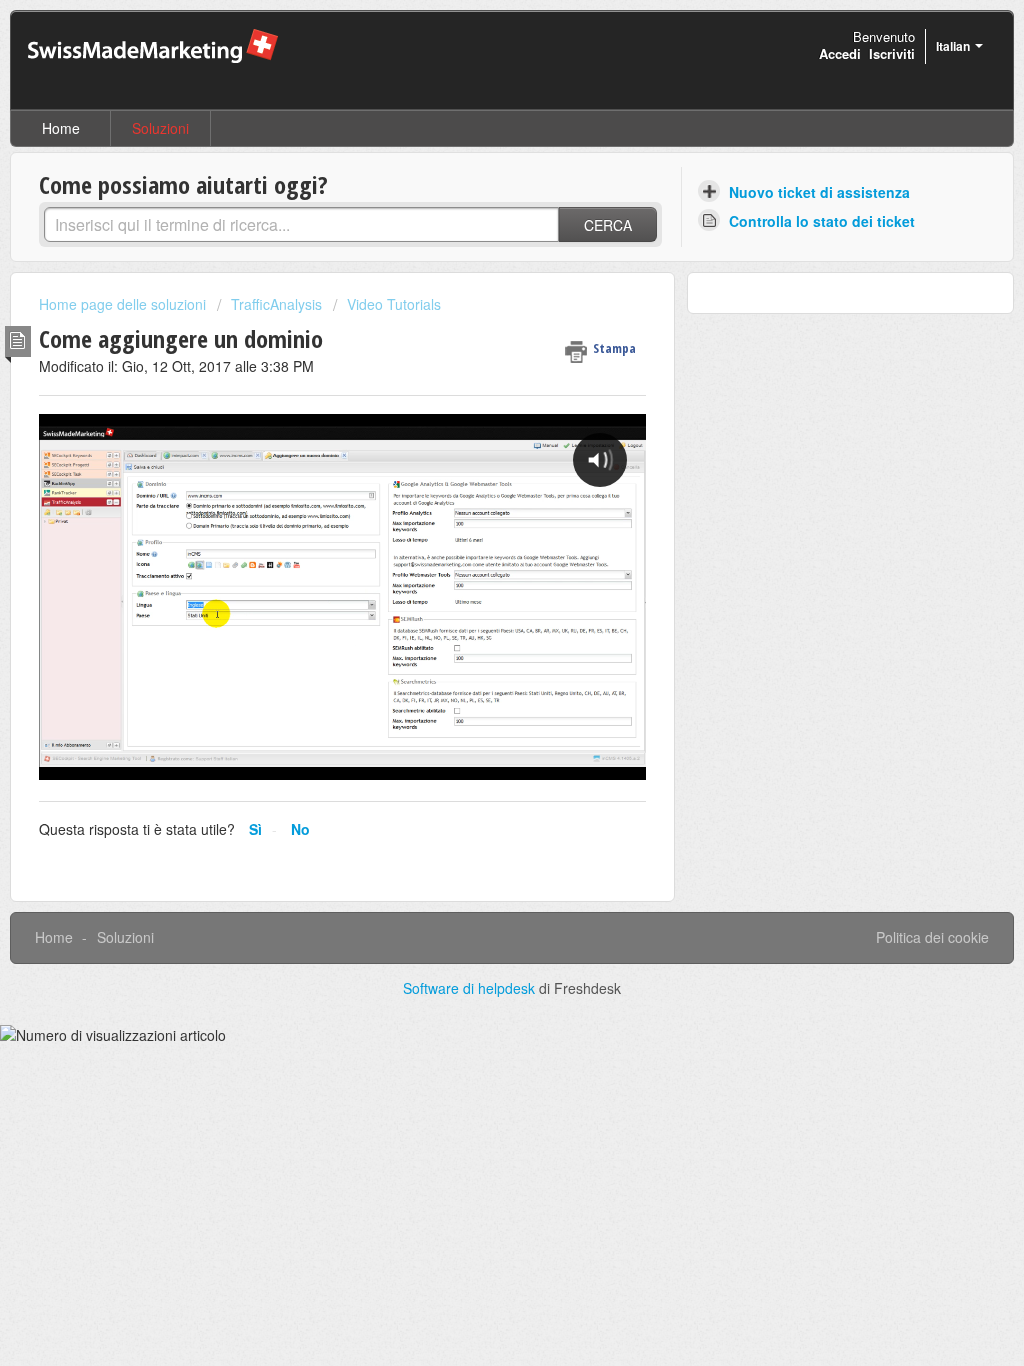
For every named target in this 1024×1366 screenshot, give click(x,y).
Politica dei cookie (932, 937)
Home (61, 128)
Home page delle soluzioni (124, 304)
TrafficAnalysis (276, 304)
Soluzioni (160, 128)
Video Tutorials (394, 304)
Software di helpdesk (471, 988)
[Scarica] (475, 425)
